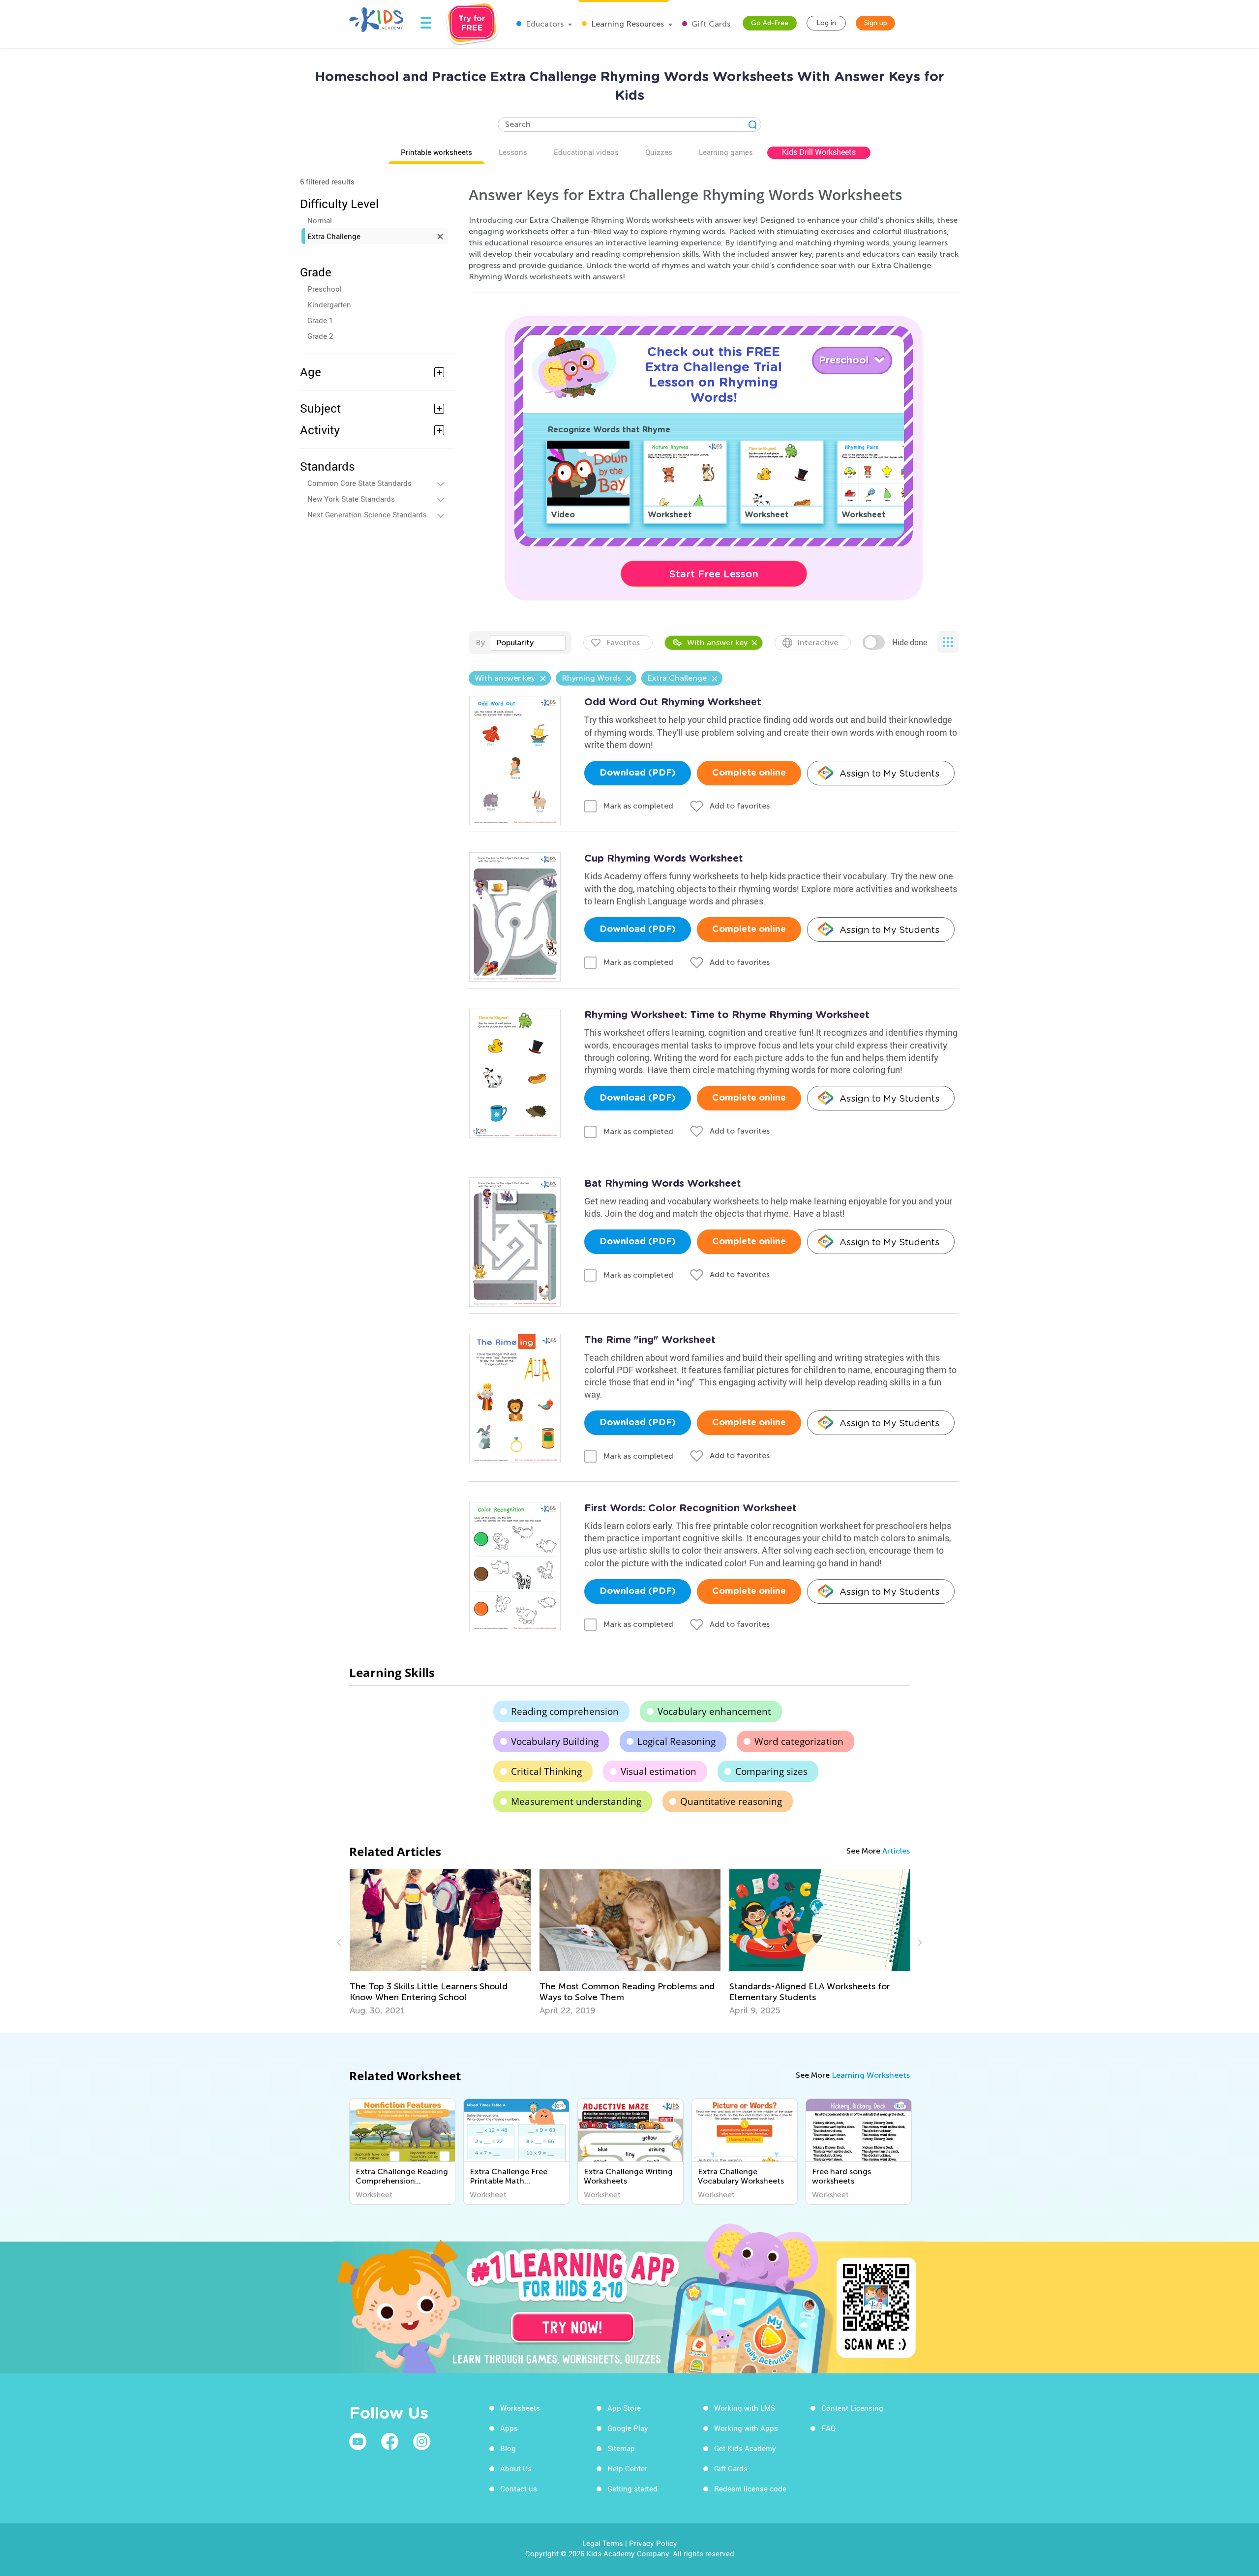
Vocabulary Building (555, 1741)
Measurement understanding (576, 1801)
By (480, 643)
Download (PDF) (638, 773)
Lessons (513, 152)
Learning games (726, 152)
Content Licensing (852, 2408)
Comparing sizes (771, 1771)
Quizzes (659, 152)
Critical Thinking (546, 1771)
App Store (624, 2408)
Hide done (910, 642)
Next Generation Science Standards (367, 514)
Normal (320, 220)
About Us (516, 2468)
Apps (509, 2428)
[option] (440, 1943)
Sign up (876, 23)
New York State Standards (351, 499)
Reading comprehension (565, 1711)
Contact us (519, 2488)
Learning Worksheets (871, 2075)
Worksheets (520, 2408)
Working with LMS (745, 2408)
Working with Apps (746, 2428)
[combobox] (528, 643)
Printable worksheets (436, 152)
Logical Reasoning (676, 1741)
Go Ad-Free (770, 23)
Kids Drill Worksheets (819, 152)
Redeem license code (750, 2488)
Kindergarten (329, 304)
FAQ (828, 2428)
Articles (896, 1851)
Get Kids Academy (745, 2448)
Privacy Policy (653, 2543)
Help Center (627, 2468)
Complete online (749, 773)
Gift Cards (710, 24)
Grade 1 (320, 320)
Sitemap (621, 2448)
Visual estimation (659, 1771)
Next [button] (919, 1943)
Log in (826, 23)
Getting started (632, 2488)
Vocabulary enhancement (714, 1711)
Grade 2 (320, 336)
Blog (508, 2448)
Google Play (628, 2428)
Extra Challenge (334, 236)
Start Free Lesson (714, 574)
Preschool (325, 289)
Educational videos (586, 152)
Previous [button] (340, 1943)
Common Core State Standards (360, 483)
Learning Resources (627, 24)
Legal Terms (603, 2543)
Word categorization (799, 1741)
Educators (544, 24)
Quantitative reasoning (731, 1801)
